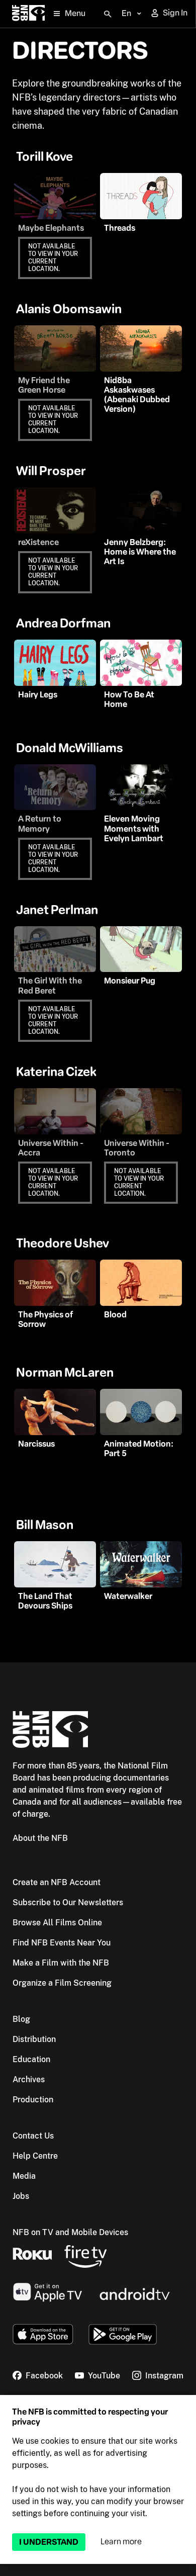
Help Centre (35, 2156)
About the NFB (40, 1838)
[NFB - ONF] (28, 14)
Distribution (34, 2039)
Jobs (21, 2196)
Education (31, 2059)
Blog (21, 2019)
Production (33, 2100)
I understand (49, 2542)
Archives (29, 2079)
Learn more (121, 2542)
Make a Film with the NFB (61, 1963)
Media (24, 2176)
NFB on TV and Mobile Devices (70, 2232)
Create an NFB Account (57, 1882)
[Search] (108, 14)
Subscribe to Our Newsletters (68, 1902)
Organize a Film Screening (62, 1983)
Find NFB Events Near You (62, 1943)
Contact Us (33, 2136)
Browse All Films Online (57, 1923)
